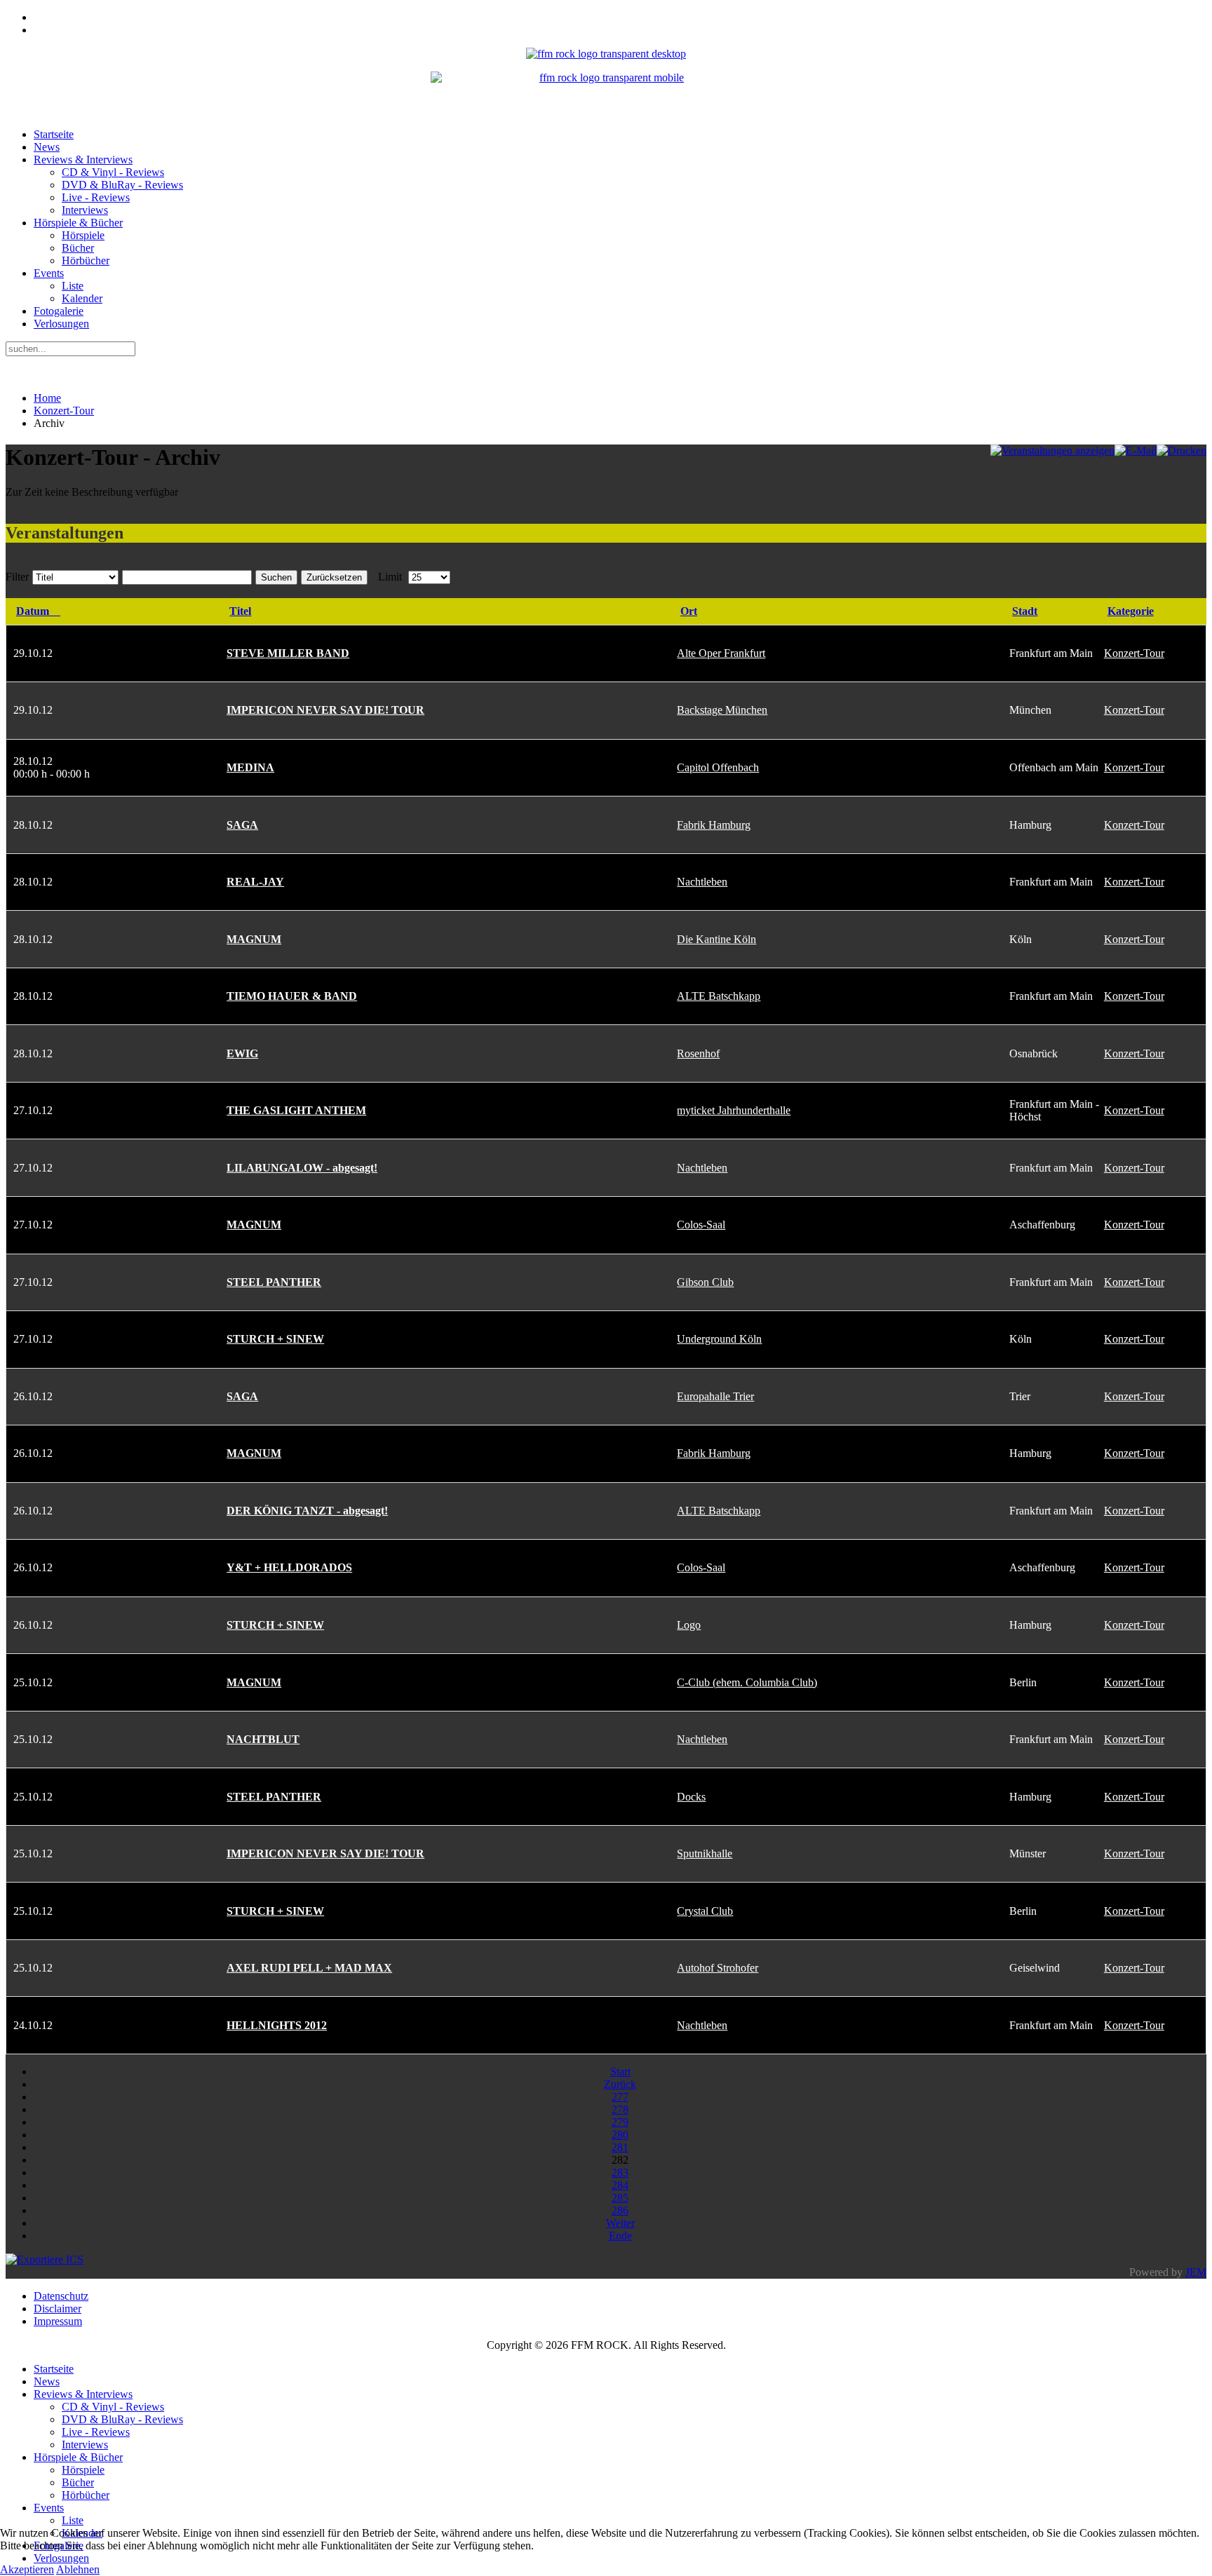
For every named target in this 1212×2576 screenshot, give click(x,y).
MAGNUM (254, 939)
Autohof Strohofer (718, 1968)
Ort (689, 611)
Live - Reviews (96, 197)
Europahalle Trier (715, 1396)
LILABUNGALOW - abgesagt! (302, 1168)
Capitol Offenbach (718, 767)
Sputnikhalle (705, 1853)
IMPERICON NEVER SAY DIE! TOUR (325, 710)
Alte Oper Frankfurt (721, 653)
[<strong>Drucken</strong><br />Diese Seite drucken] (1181, 450)
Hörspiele (83, 235)
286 (620, 2210)
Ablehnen (78, 2569)
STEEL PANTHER (274, 1282)
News (47, 147)
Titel (240, 611)
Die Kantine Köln (716, 939)
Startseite (54, 134)
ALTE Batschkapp (719, 996)
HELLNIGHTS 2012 (277, 2025)
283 (620, 2172)
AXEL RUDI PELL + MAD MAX (309, 1968)
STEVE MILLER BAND (288, 653)
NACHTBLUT (263, 1739)
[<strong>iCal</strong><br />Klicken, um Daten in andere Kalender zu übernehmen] (45, 2259)
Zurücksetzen (334, 577)
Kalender (82, 298)
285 (620, 2198)
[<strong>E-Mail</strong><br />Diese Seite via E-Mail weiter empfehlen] (1136, 450)
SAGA (242, 825)
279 (620, 2122)
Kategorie (1131, 611)
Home (47, 398)
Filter (17, 577)
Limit (390, 577)
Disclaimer (58, 2309)
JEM (1196, 2272)
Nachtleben (702, 882)
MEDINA (250, 767)
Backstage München (722, 710)
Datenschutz (61, 2296)
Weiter (620, 2223)
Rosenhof (698, 1053)
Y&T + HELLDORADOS (289, 1567)
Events (49, 273)
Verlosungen (61, 324)
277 (620, 2097)
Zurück (620, 2084)
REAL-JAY (255, 882)
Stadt (1025, 611)
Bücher (78, 248)
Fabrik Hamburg (714, 825)
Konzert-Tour (64, 411)
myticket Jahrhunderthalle (734, 1110)
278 (620, 2109)
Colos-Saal (701, 1225)
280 (620, 2135)
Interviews (85, 210)
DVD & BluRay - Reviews (122, 185)
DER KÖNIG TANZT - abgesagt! (307, 1511)
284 (620, 2185)
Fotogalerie (59, 311)
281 (620, 2147)
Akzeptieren (27, 2569)
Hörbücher (86, 260)
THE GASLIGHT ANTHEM (296, 1110)
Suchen (276, 577)
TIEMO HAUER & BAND (292, 996)
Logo (689, 1625)
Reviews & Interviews (83, 160)
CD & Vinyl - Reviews (113, 172)
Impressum (58, 2321)
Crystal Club (705, 1911)
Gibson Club (705, 1282)
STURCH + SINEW (275, 1339)
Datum (33, 611)
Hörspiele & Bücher (78, 223)
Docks (691, 1797)
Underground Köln (719, 1339)
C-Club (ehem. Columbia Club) (747, 1682)
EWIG (242, 1053)
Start (620, 2072)
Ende (620, 2236)
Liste (73, 286)
